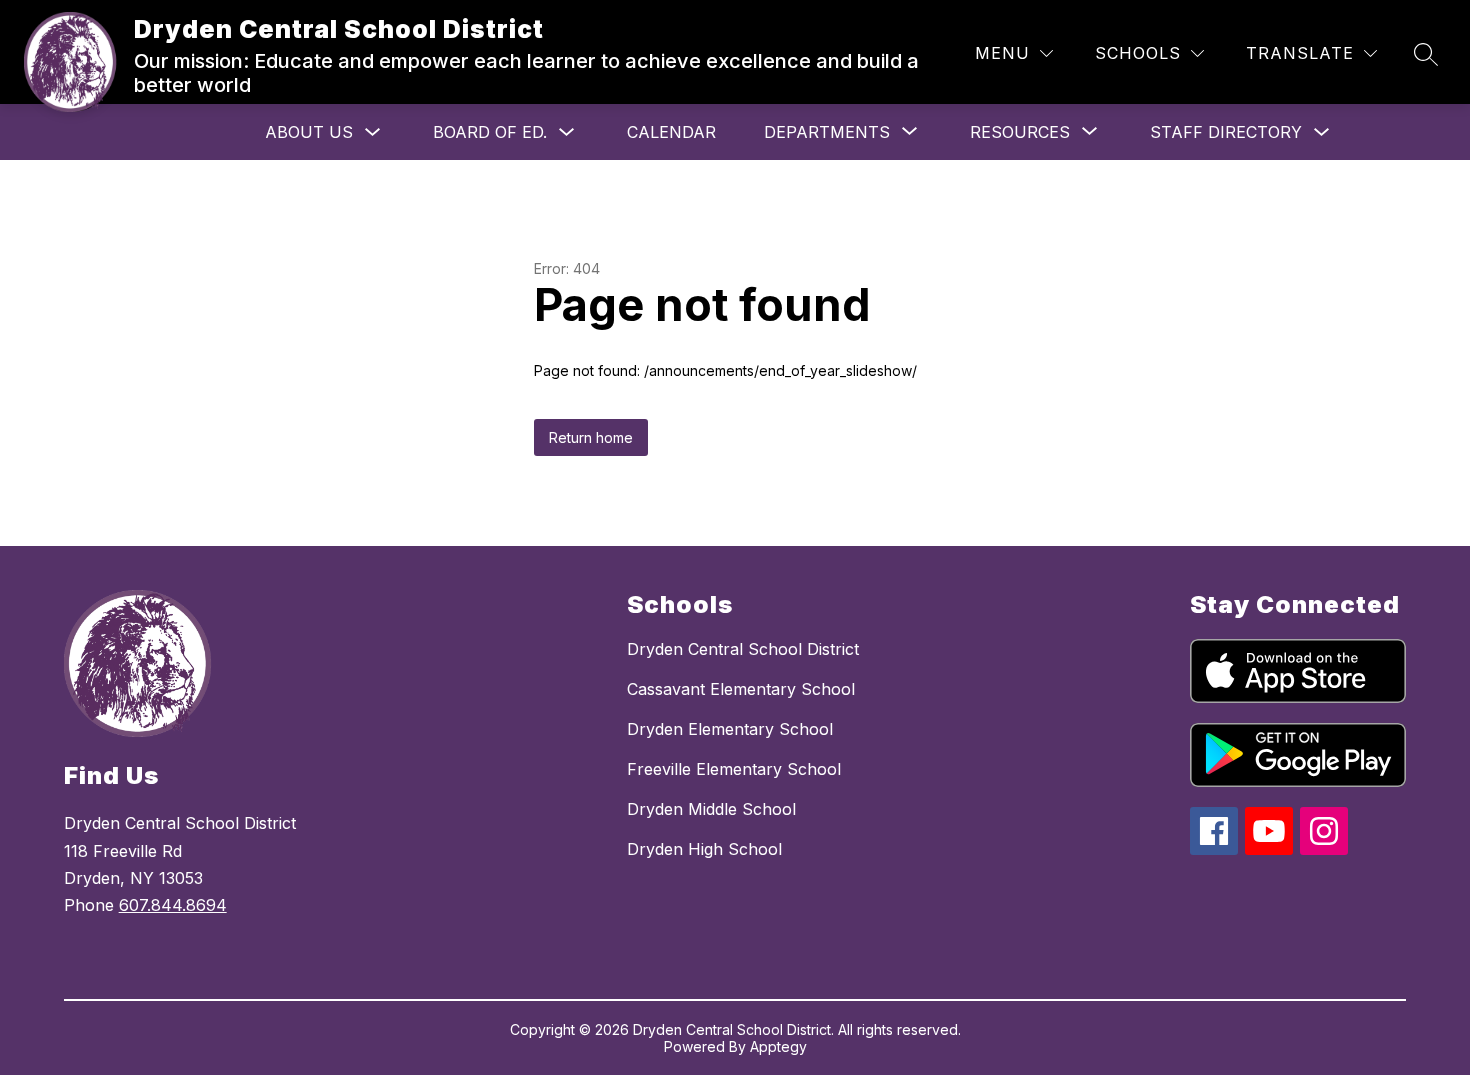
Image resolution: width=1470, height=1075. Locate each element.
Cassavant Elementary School (741, 689)
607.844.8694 (173, 905)
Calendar (671, 132)
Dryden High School (704, 849)
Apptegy (778, 1046)
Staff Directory (1226, 132)
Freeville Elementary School (734, 769)
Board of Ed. (490, 132)
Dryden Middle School (711, 809)
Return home (591, 437)
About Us (309, 132)
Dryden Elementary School (730, 729)
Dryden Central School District (743, 649)
